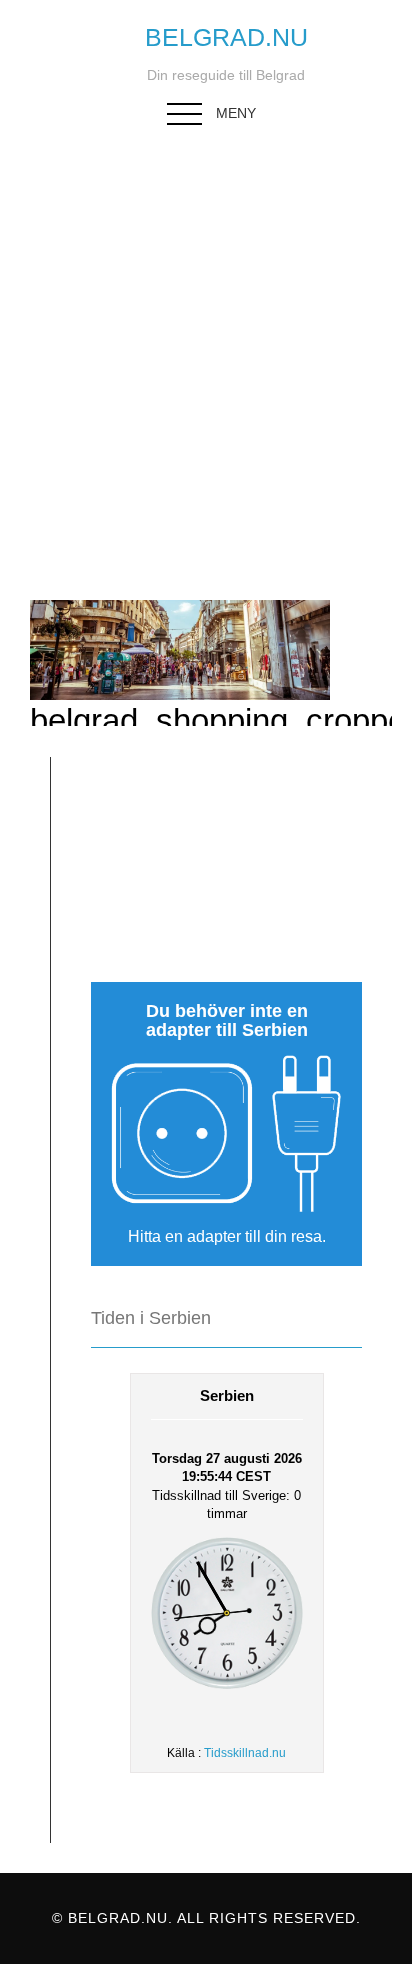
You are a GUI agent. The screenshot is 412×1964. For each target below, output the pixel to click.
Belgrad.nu (226, 37)
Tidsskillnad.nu (245, 1753)
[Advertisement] (206, 351)
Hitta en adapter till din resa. (227, 1236)
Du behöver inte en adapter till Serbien (227, 1020)
